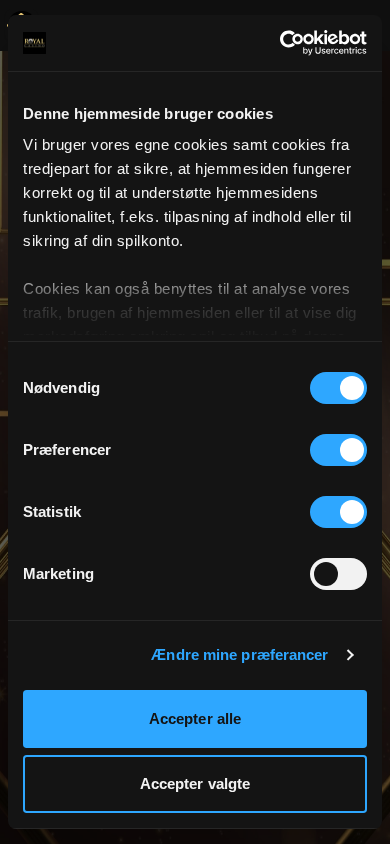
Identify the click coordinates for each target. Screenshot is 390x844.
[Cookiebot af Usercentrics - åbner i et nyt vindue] (280, 43)
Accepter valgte (195, 783)
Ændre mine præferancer (239, 654)
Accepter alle (195, 718)
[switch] (338, 450)
